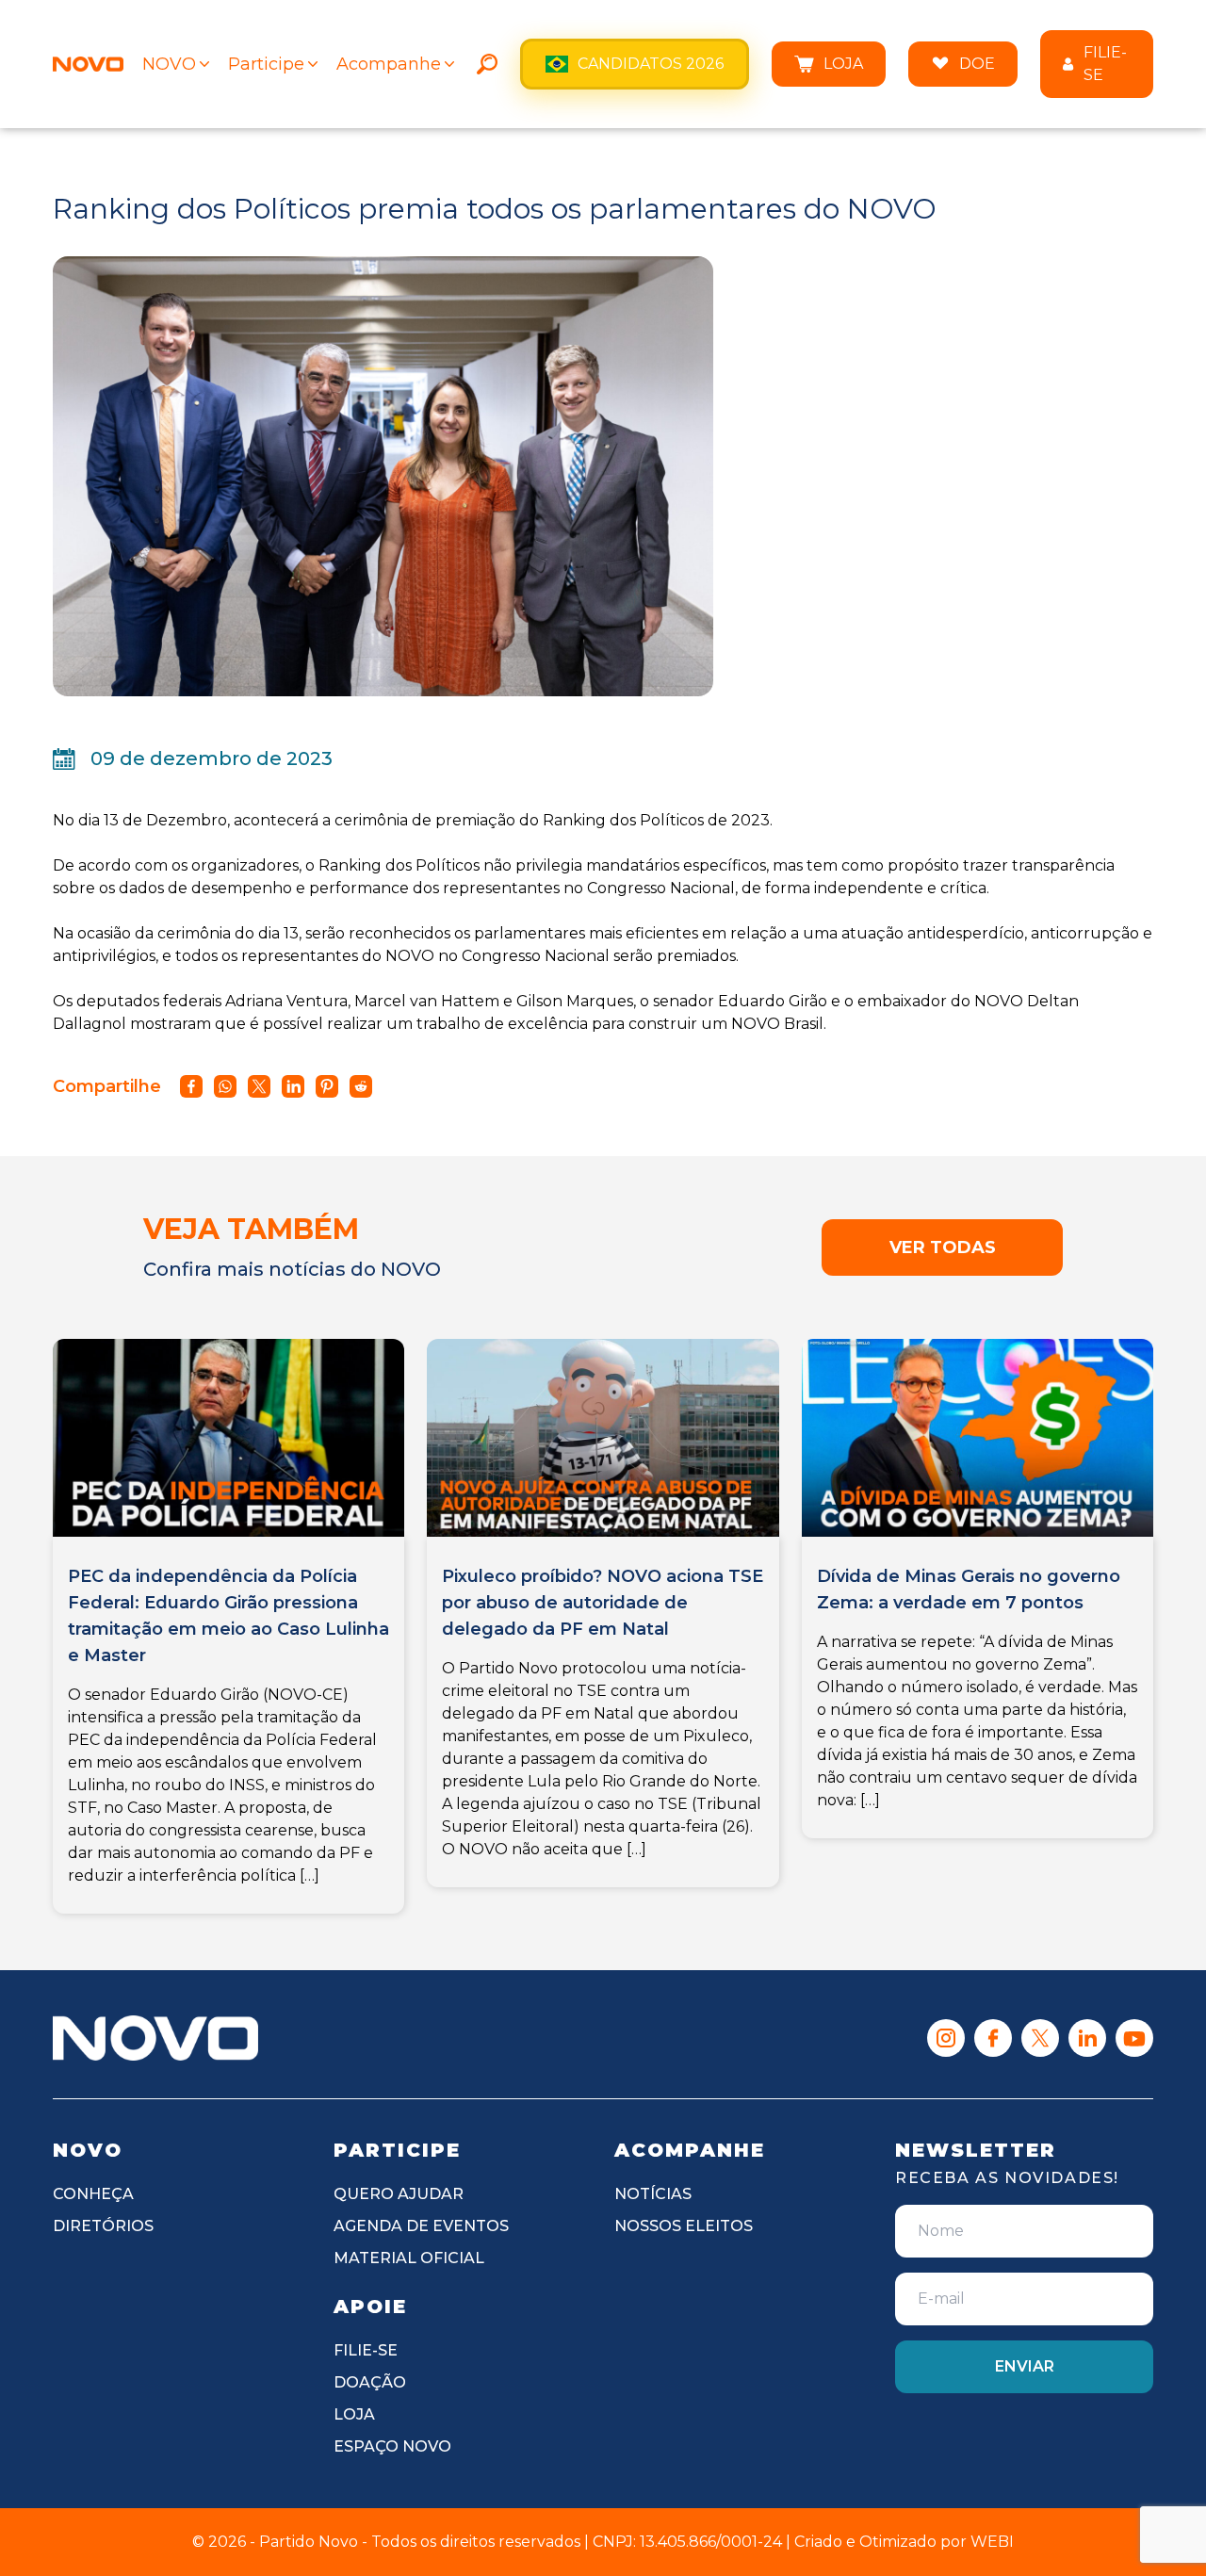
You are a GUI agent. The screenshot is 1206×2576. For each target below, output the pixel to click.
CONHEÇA (93, 2194)
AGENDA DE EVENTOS (421, 2226)
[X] (1040, 2038)
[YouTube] (1134, 2038)
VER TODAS (943, 1247)
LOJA (843, 64)
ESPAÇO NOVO (392, 2446)
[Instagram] (946, 2038)
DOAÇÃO (370, 2382)
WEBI (992, 2542)
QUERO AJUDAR (399, 2194)
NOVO (169, 64)
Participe (266, 64)
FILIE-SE (1105, 64)
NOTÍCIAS (653, 2194)
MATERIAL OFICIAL (409, 2258)
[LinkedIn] (1087, 2038)
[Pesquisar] (487, 64)
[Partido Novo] (155, 2038)
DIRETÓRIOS (103, 2226)
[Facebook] (993, 2038)
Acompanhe (389, 64)
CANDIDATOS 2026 (651, 64)
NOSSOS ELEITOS (684, 2226)
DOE (977, 64)
